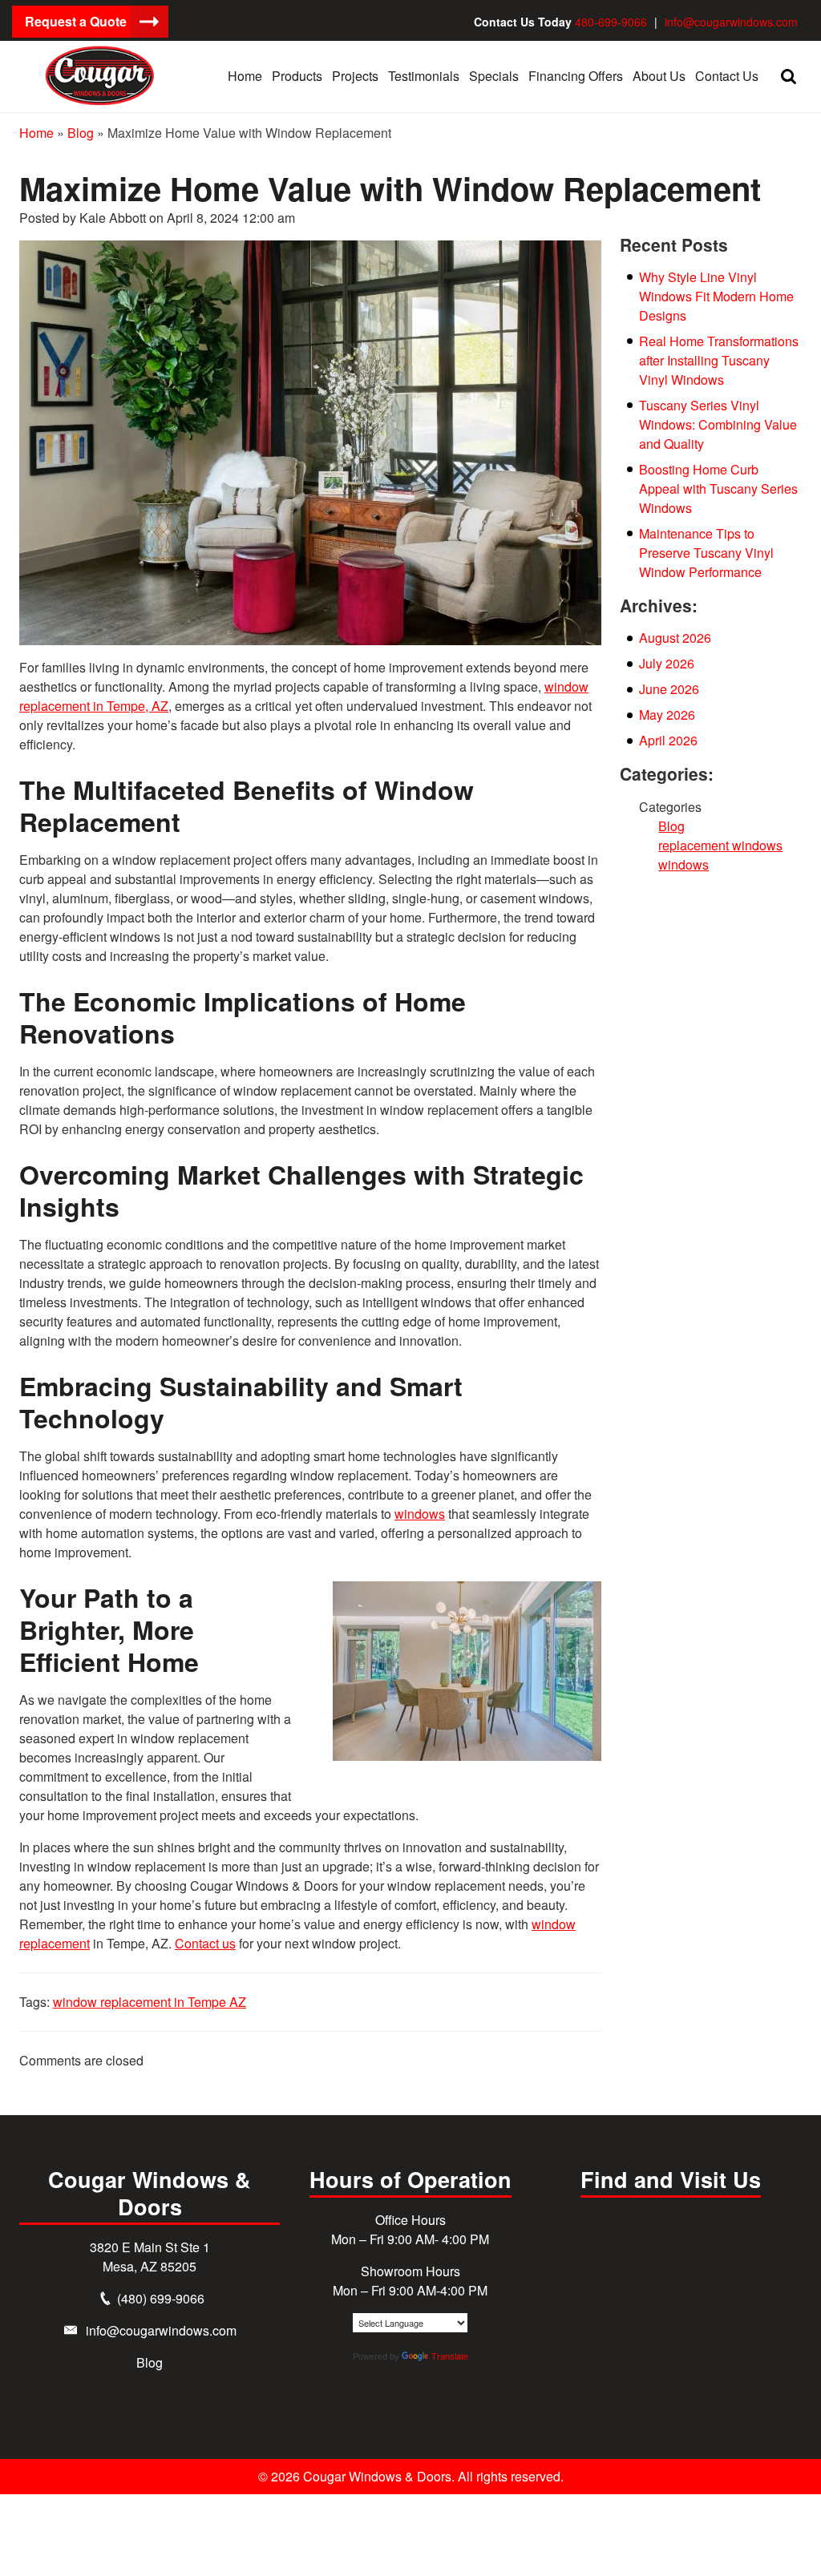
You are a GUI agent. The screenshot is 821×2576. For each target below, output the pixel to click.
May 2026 (667, 715)
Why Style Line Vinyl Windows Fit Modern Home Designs (716, 296)
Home (36, 133)
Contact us (205, 1943)
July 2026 (667, 663)
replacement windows (720, 845)
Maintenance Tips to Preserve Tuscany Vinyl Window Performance (706, 553)
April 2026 (668, 740)
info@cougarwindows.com (731, 22)
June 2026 (669, 689)
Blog (81, 133)
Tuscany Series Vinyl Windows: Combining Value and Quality (718, 424)
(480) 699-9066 (161, 2298)
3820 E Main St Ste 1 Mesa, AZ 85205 (150, 2257)
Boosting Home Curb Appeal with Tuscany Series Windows (718, 489)
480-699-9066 (611, 22)
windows (420, 1514)
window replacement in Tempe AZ (150, 2002)
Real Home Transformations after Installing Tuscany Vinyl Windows (719, 360)
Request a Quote (76, 21)
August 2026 (675, 638)
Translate (450, 2356)
